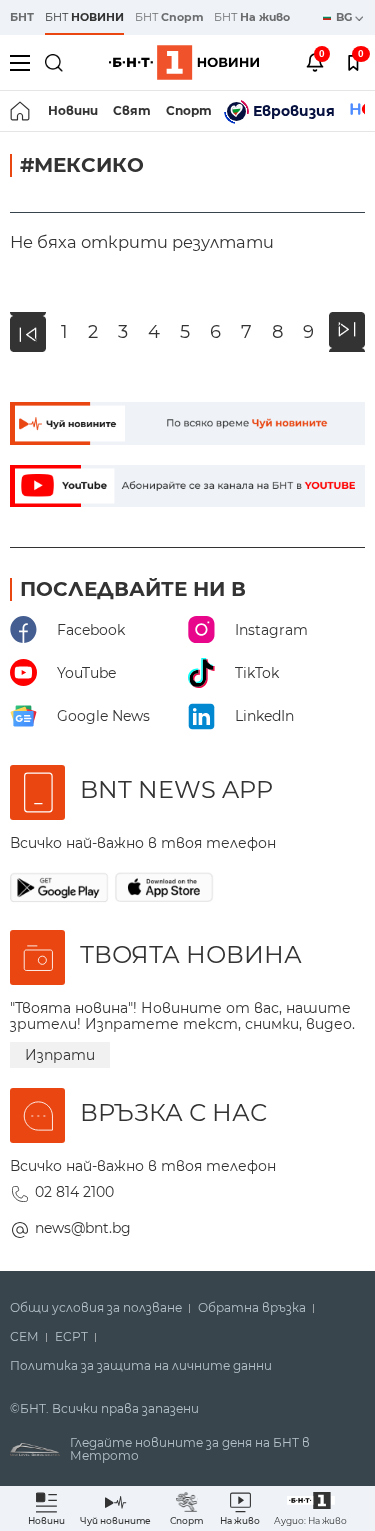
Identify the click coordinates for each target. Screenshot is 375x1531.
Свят (132, 110)
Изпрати (60, 1055)
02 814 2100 (74, 1192)
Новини (73, 110)
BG (345, 17)
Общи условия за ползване (96, 1308)
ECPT (71, 1337)
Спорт (189, 110)
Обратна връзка (252, 1308)
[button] (310, 1508)
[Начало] (21, 111)
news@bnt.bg (83, 1228)
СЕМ (24, 1337)
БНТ (22, 17)
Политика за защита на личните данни (141, 1366)
